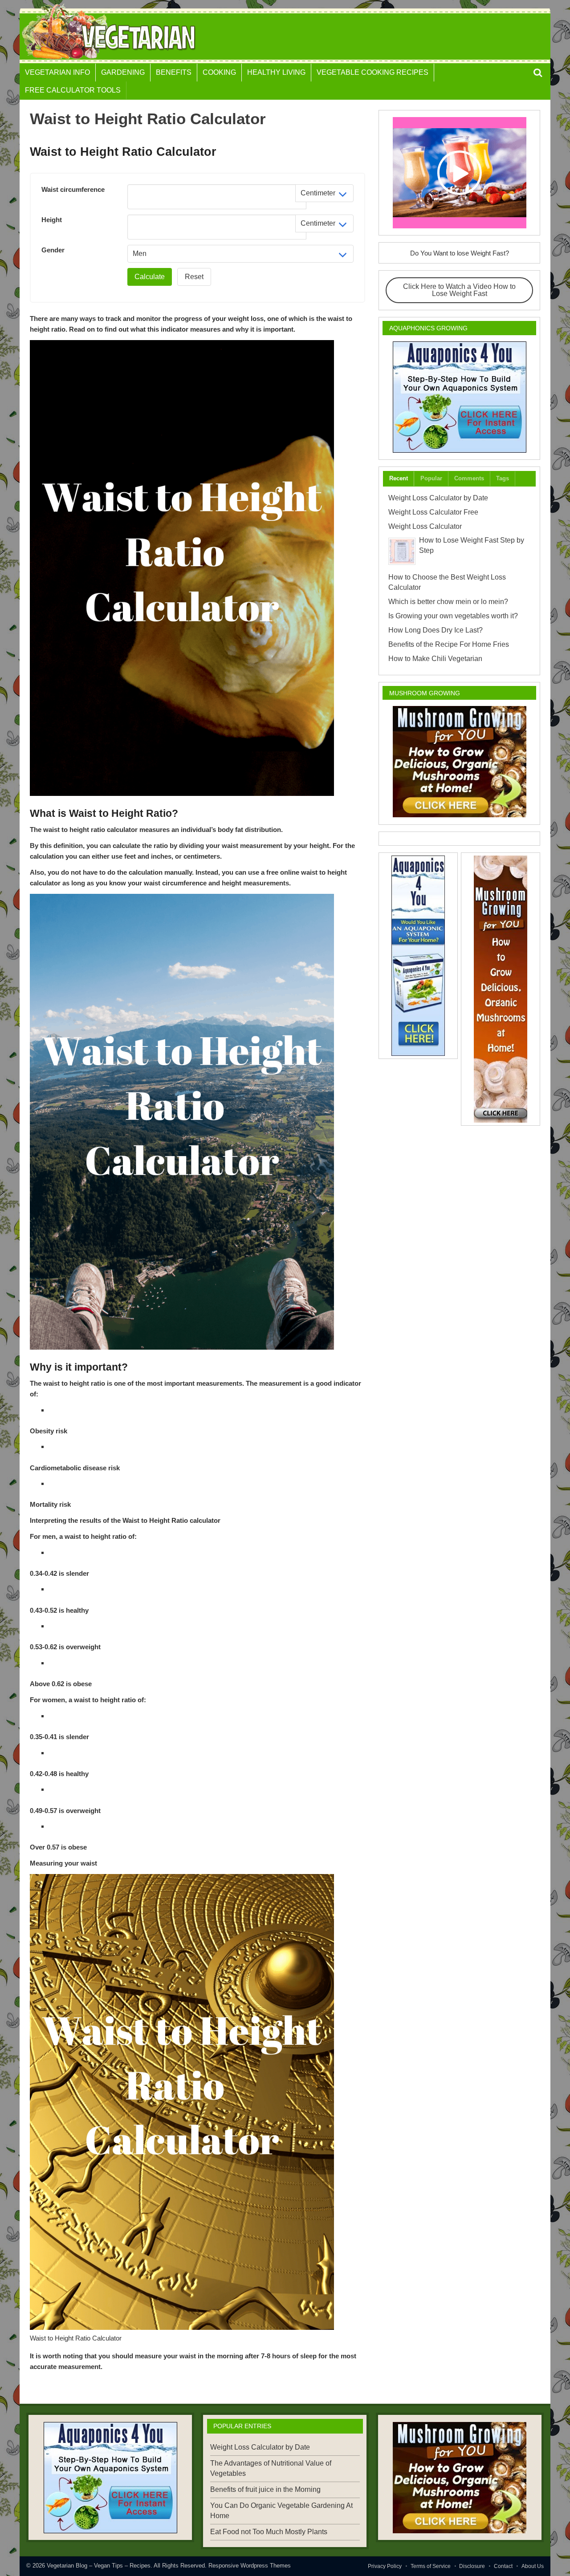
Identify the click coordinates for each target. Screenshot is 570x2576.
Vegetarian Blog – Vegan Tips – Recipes (99, 2566)
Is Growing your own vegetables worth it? (453, 616)
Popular (431, 478)
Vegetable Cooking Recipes (373, 72)
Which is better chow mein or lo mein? (448, 602)
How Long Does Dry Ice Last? (436, 630)
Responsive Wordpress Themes (250, 2566)
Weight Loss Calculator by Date (438, 498)
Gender (53, 250)
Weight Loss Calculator (425, 526)
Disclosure (472, 2566)
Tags (503, 478)
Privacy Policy (385, 2566)
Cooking (219, 72)
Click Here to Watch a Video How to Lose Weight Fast (459, 290)
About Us (533, 2566)
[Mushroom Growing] (459, 762)
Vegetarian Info (57, 72)
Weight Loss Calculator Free (433, 512)
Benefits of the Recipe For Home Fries (449, 644)
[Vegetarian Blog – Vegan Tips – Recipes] (110, 60)
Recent (399, 478)
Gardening (123, 72)
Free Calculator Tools (73, 90)
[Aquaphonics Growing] (459, 397)
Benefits (174, 72)
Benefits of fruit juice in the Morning (265, 2489)
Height (52, 220)
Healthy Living (276, 72)
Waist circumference (73, 189)
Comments (469, 478)
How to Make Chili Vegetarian (435, 659)
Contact (503, 2566)
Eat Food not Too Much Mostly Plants (269, 2532)
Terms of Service (431, 2566)
